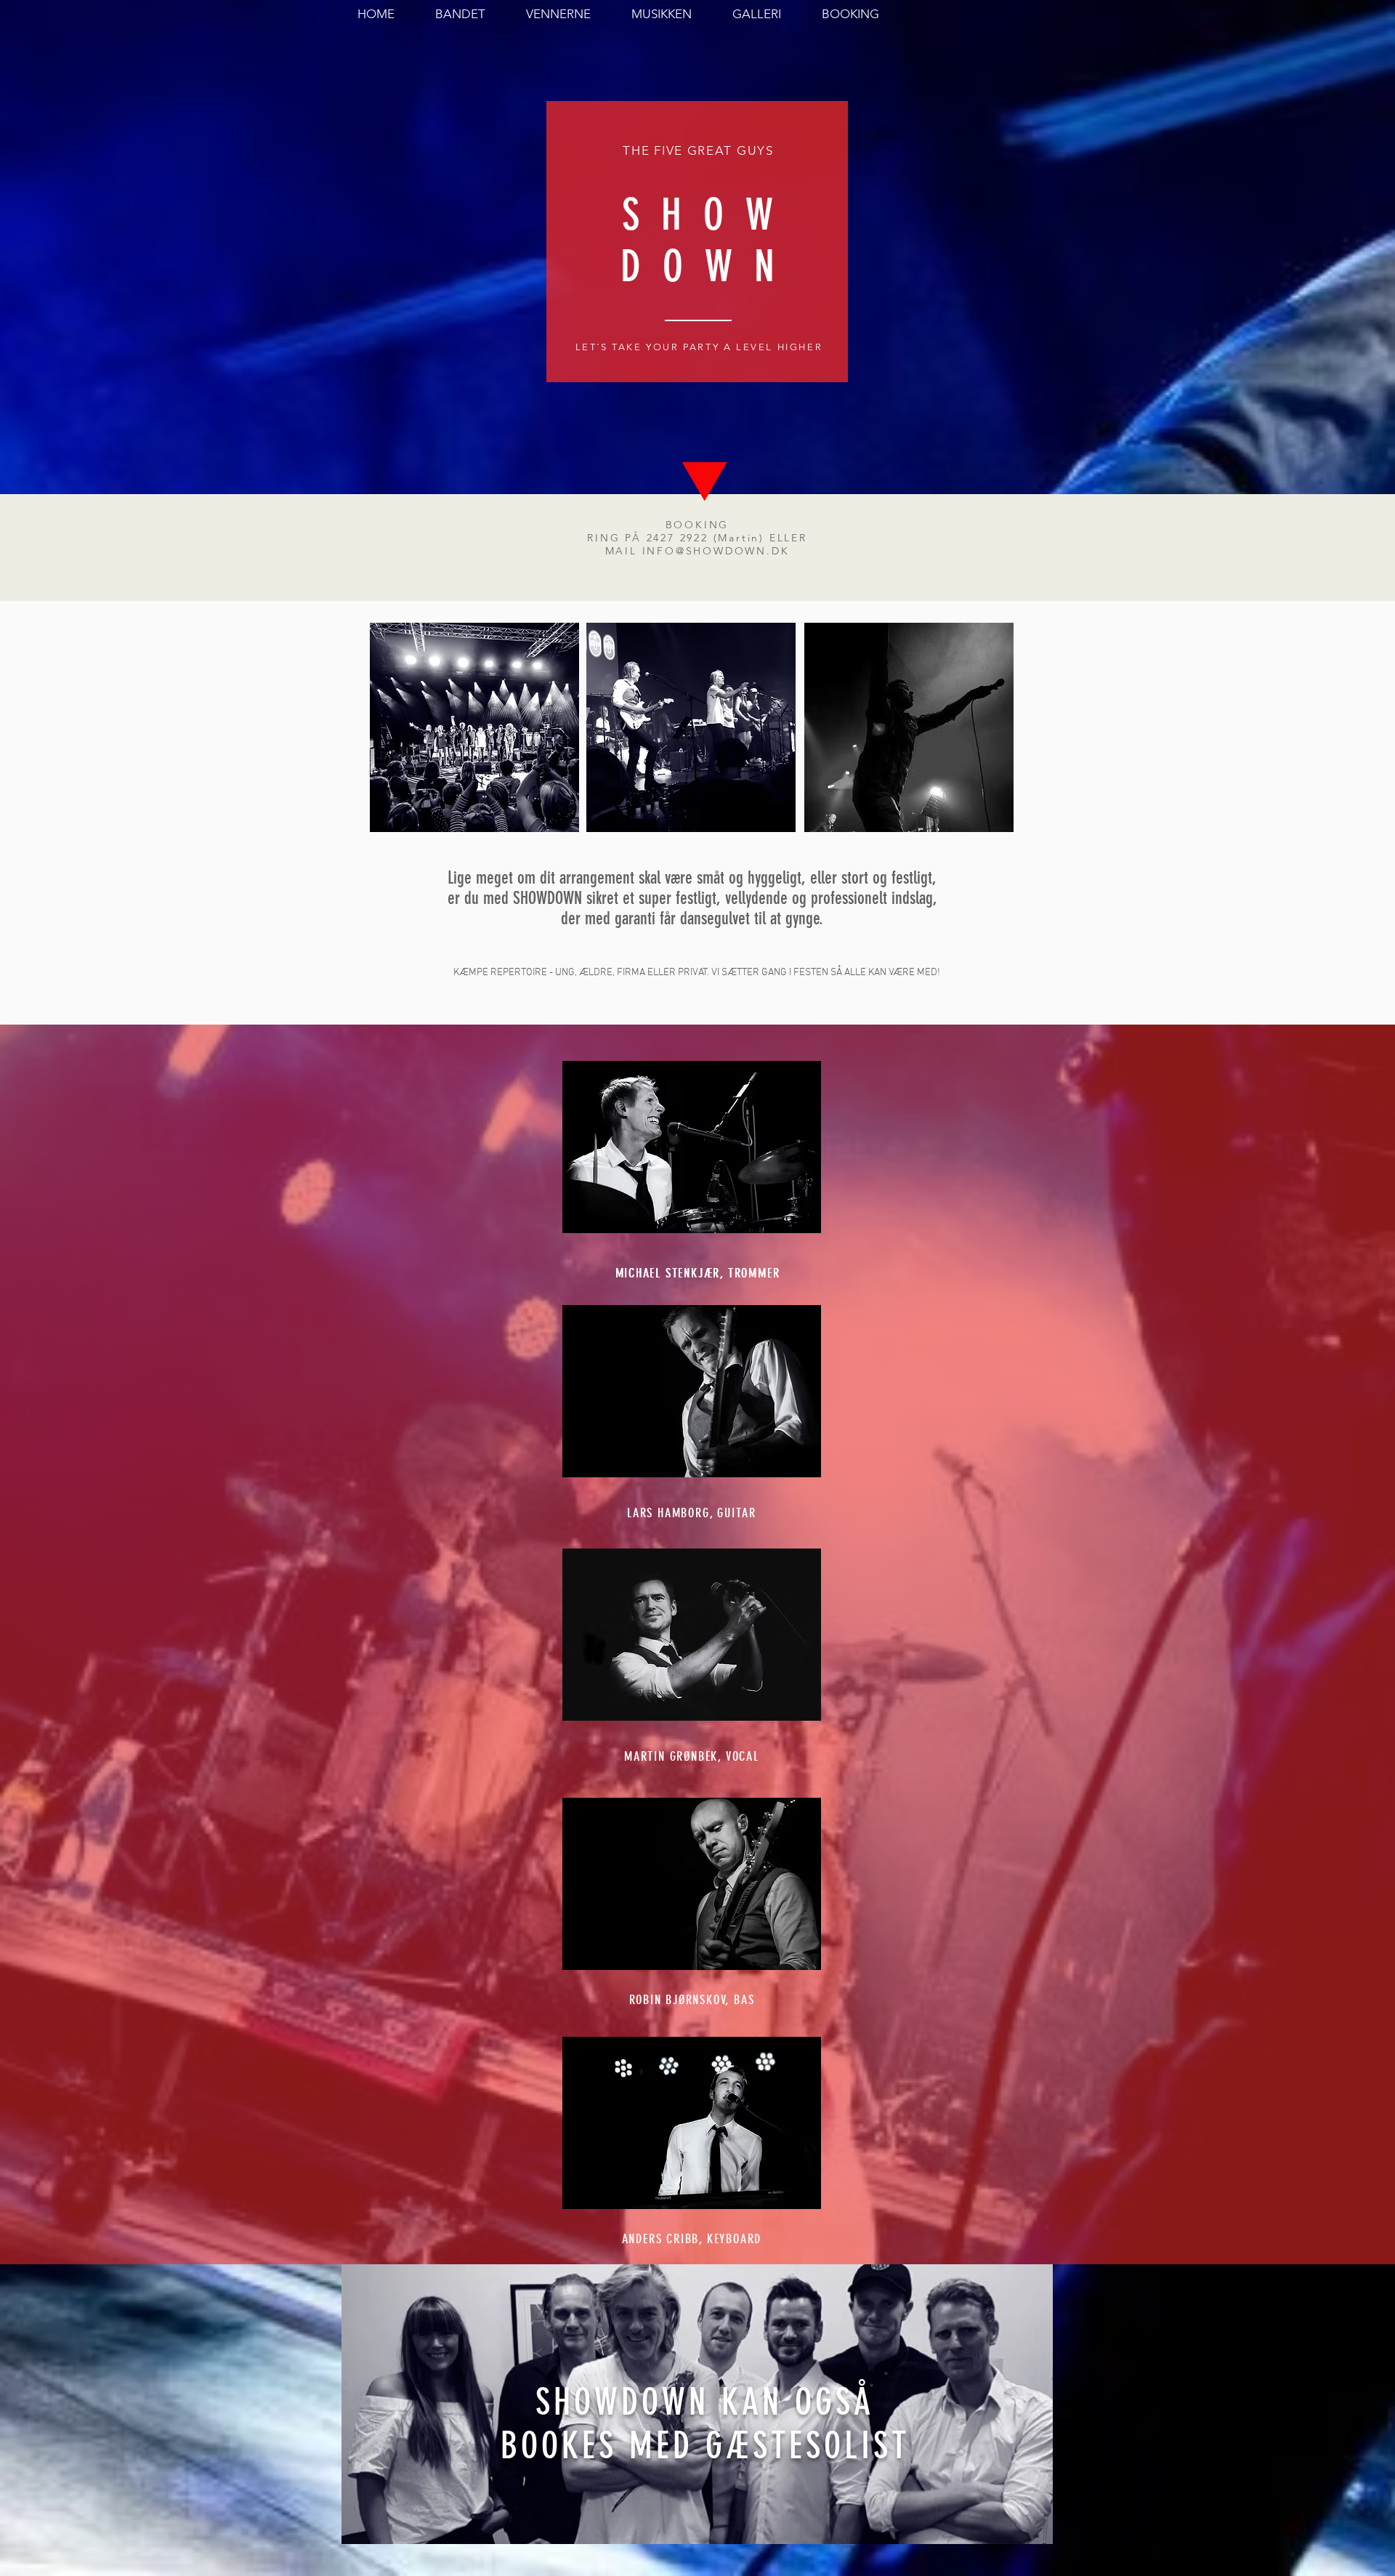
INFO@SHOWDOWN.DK (716, 551)
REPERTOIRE (519, 973)
